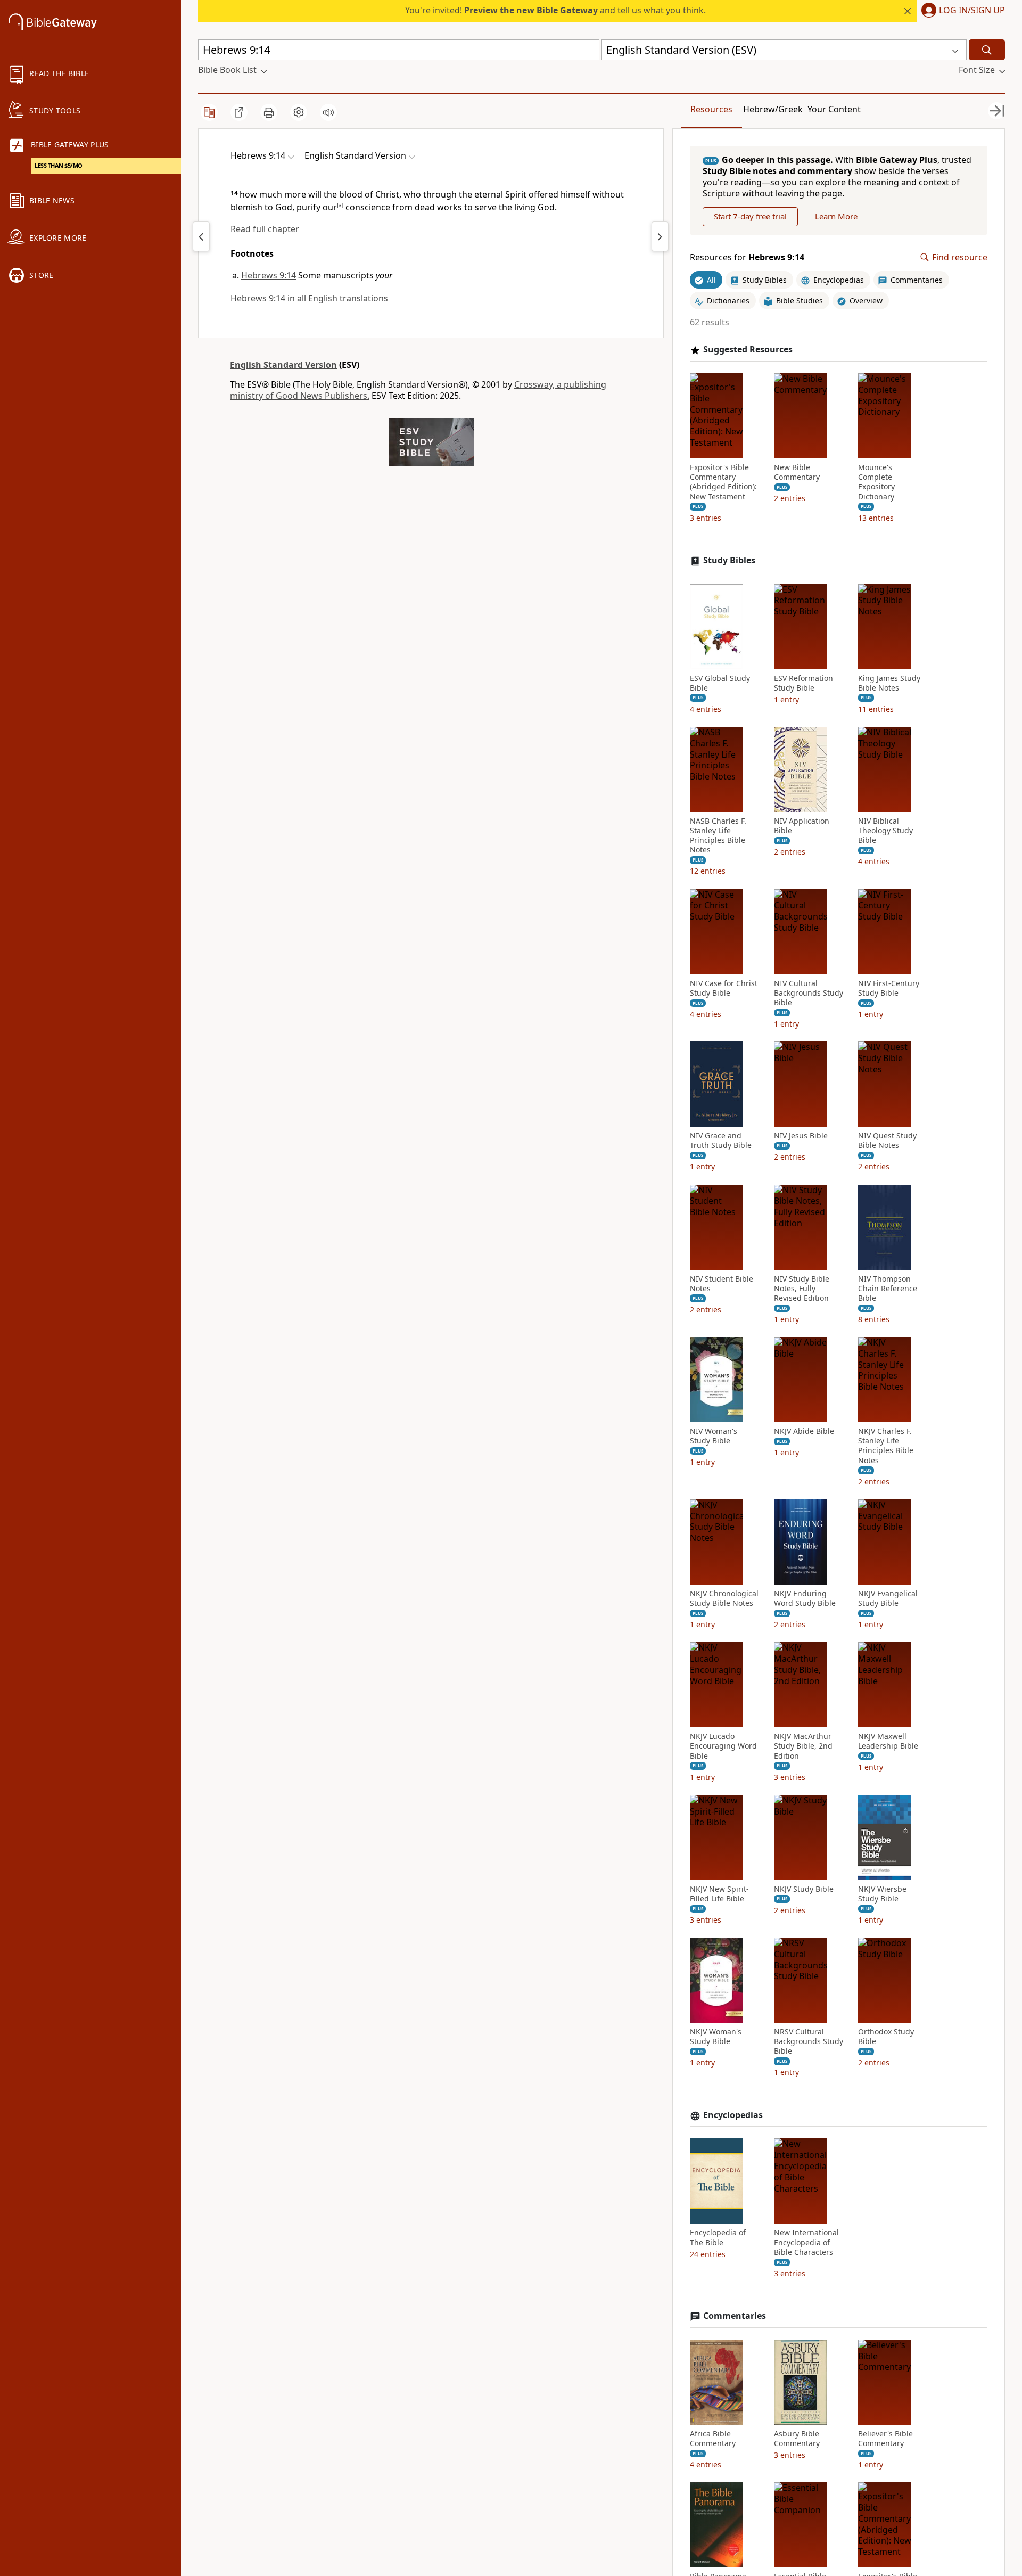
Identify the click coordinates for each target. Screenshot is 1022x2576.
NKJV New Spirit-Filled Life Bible (719, 1894)
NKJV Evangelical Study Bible (888, 1598)
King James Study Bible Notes (889, 683)
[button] (961, 11)
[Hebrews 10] (660, 236)
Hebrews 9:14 (269, 275)
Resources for (747, 257)
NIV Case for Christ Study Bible (724, 988)
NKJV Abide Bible (804, 1431)
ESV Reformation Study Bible (803, 683)
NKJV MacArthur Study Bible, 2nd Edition (803, 1746)
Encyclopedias (733, 2115)
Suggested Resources (748, 350)
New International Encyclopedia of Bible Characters (806, 2242)
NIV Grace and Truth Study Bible (721, 1141)
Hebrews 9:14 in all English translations (309, 298)
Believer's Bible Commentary (885, 2439)
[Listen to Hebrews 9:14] (328, 112)
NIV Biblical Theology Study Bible (885, 831)
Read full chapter (265, 229)
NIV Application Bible (802, 826)
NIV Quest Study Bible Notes (887, 1141)
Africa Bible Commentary (713, 2439)
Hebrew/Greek (773, 109)
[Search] (987, 50)
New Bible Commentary (797, 472)
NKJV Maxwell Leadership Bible (888, 1741)
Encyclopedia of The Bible (718, 2237)
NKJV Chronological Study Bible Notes (724, 1598)
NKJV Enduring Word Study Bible (805, 1598)
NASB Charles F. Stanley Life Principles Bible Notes (718, 836)
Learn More (836, 216)
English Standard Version (283, 365)
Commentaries (735, 2316)
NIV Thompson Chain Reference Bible (888, 1289)
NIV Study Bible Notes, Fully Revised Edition (802, 1289)
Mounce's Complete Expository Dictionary (876, 482)
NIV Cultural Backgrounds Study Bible (809, 993)
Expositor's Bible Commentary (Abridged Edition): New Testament (723, 482)
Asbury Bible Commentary (797, 2439)
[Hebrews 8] (201, 236)
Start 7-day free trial (750, 216)
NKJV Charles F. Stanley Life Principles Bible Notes (886, 1446)
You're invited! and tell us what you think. (555, 10)
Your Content (834, 109)
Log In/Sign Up (972, 11)
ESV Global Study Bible (720, 683)
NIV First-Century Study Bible (889, 988)
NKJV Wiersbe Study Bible (882, 1894)
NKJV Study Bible (804, 1889)
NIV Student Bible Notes (722, 1284)
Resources (711, 109)
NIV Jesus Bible (801, 1136)
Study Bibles (729, 560)
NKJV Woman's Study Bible (716, 2037)
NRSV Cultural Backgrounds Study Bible (809, 2041)
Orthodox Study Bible (886, 2037)
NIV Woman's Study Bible (714, 1436)
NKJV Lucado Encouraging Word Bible (723, 1746)
